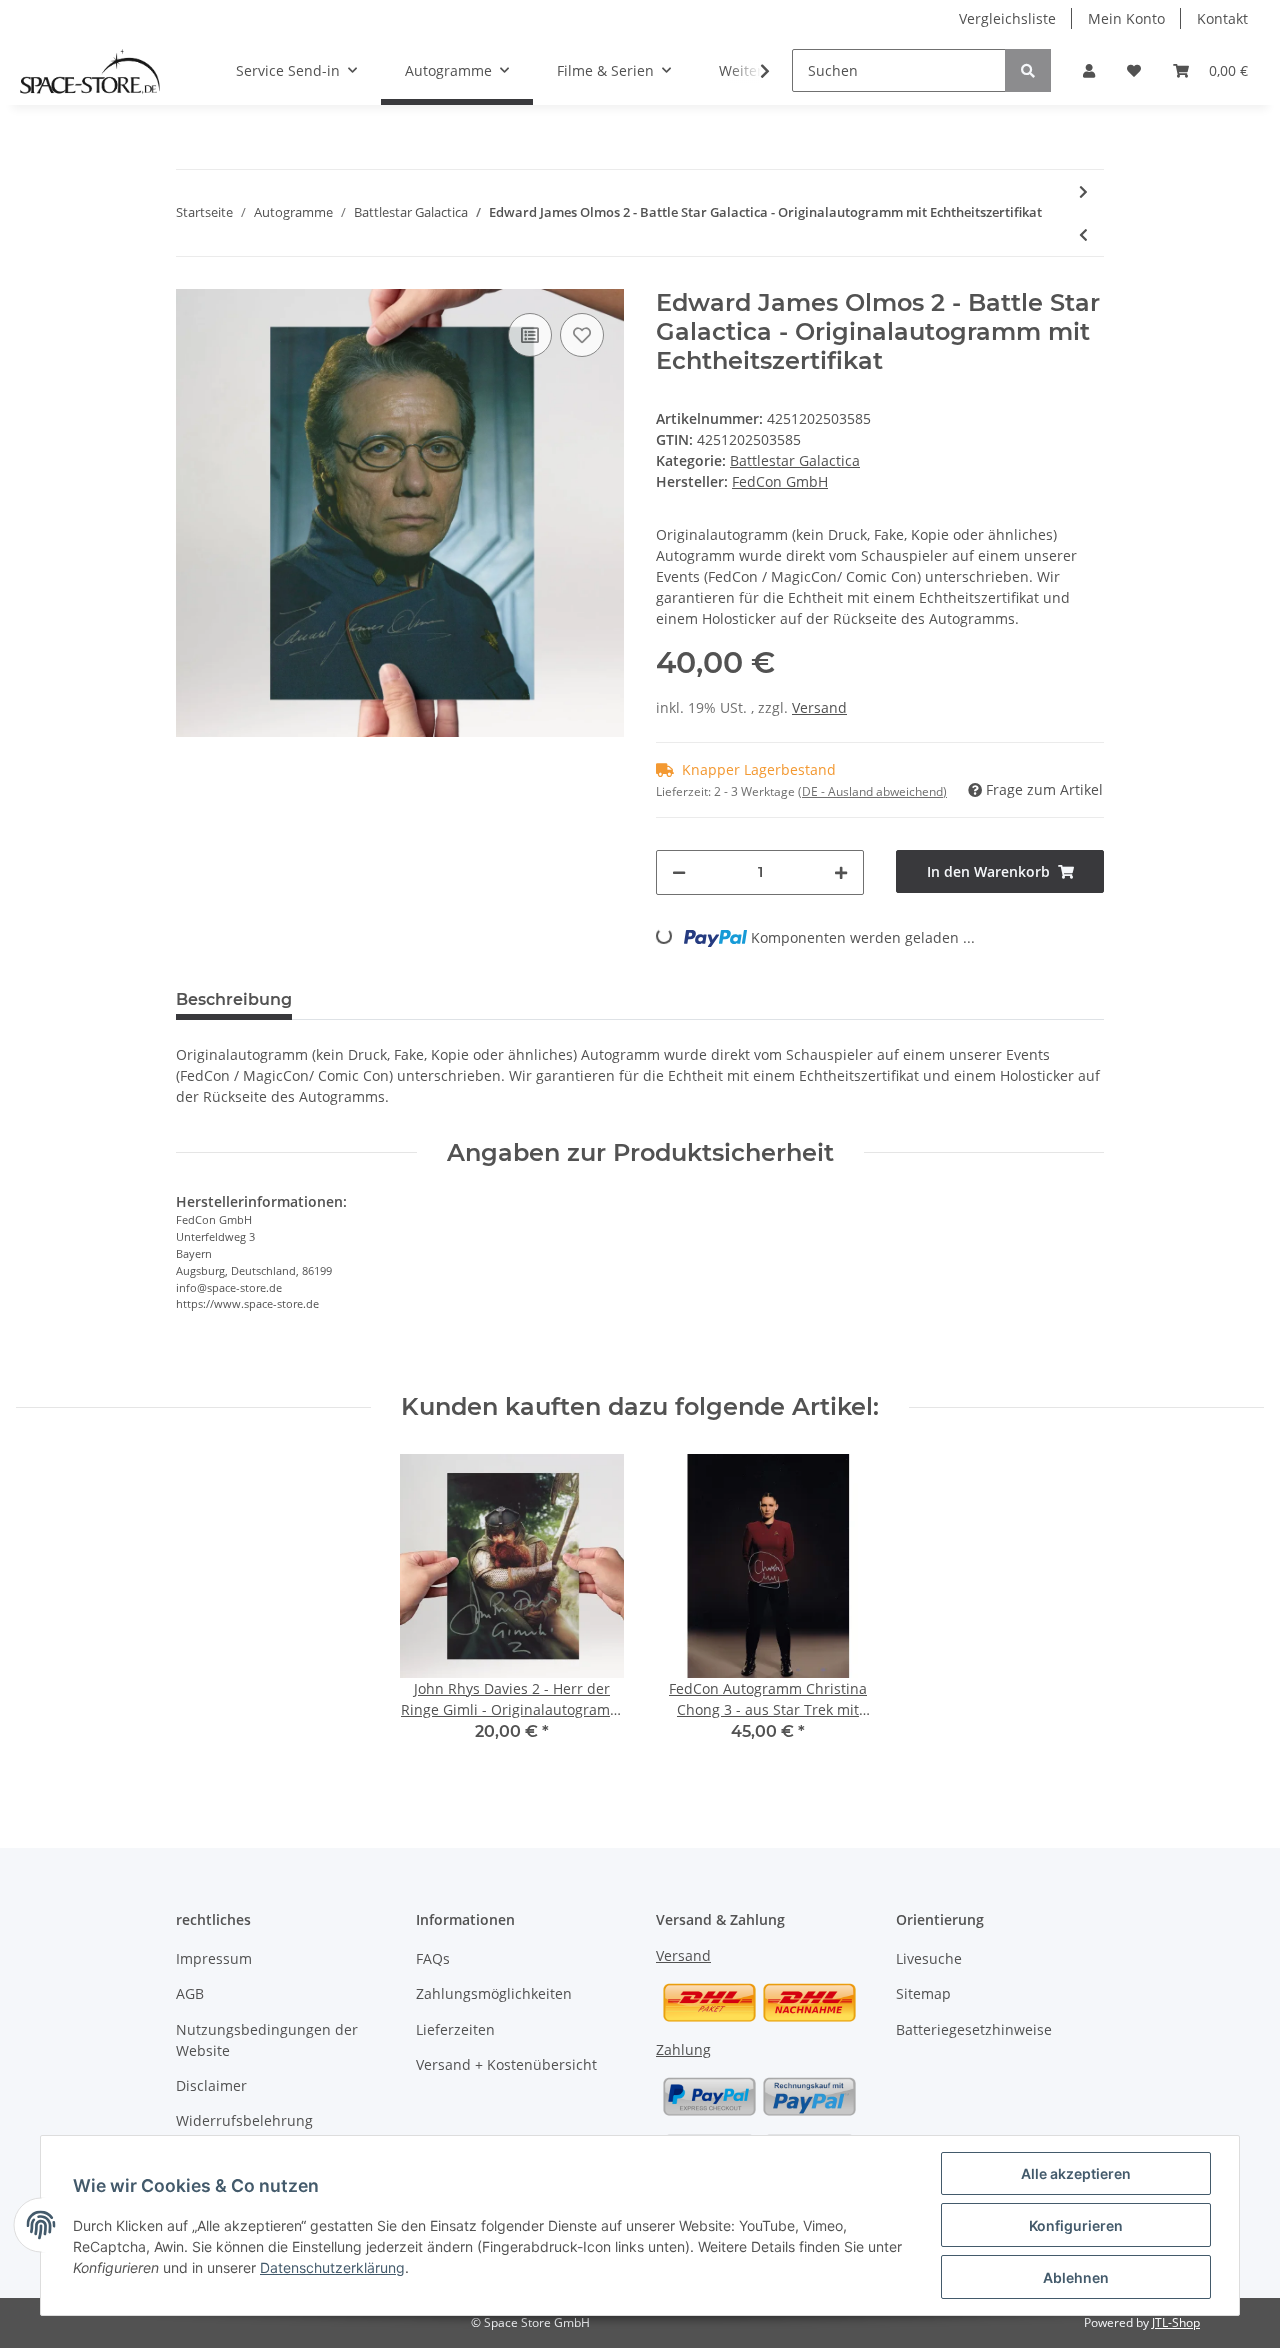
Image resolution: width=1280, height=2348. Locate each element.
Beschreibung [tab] (234, 999)
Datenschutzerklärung (332, 2267)
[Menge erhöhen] (841, 872)
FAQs (433, 1958)
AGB (190, 1993)
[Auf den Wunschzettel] (582, 335)
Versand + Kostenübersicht (506, 2064)
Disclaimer (211, 2085)
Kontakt (1222, 18)
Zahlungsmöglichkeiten (494, 1993)
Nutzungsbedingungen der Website (267, 2040)
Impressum (214, 1958)
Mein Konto (1126, 18)
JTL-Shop (1176, 2322)
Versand (819, 707)
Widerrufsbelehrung (244, 2120)
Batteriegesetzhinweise (974, 2029)
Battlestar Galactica (795, 460)
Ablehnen (1076, 2277)
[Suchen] (1028, 70)
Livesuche (929, 1958)
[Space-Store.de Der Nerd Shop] (90, 71)
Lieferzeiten (455, 2029)
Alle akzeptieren (1076, 2173)
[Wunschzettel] (1134, 70)
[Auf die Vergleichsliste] (530, 335)
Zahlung (683, 2049)
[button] (1089, 70)
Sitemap (923, 1993)
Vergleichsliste (1007, 18)
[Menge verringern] (679, 872)
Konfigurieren (1076, 2225)
